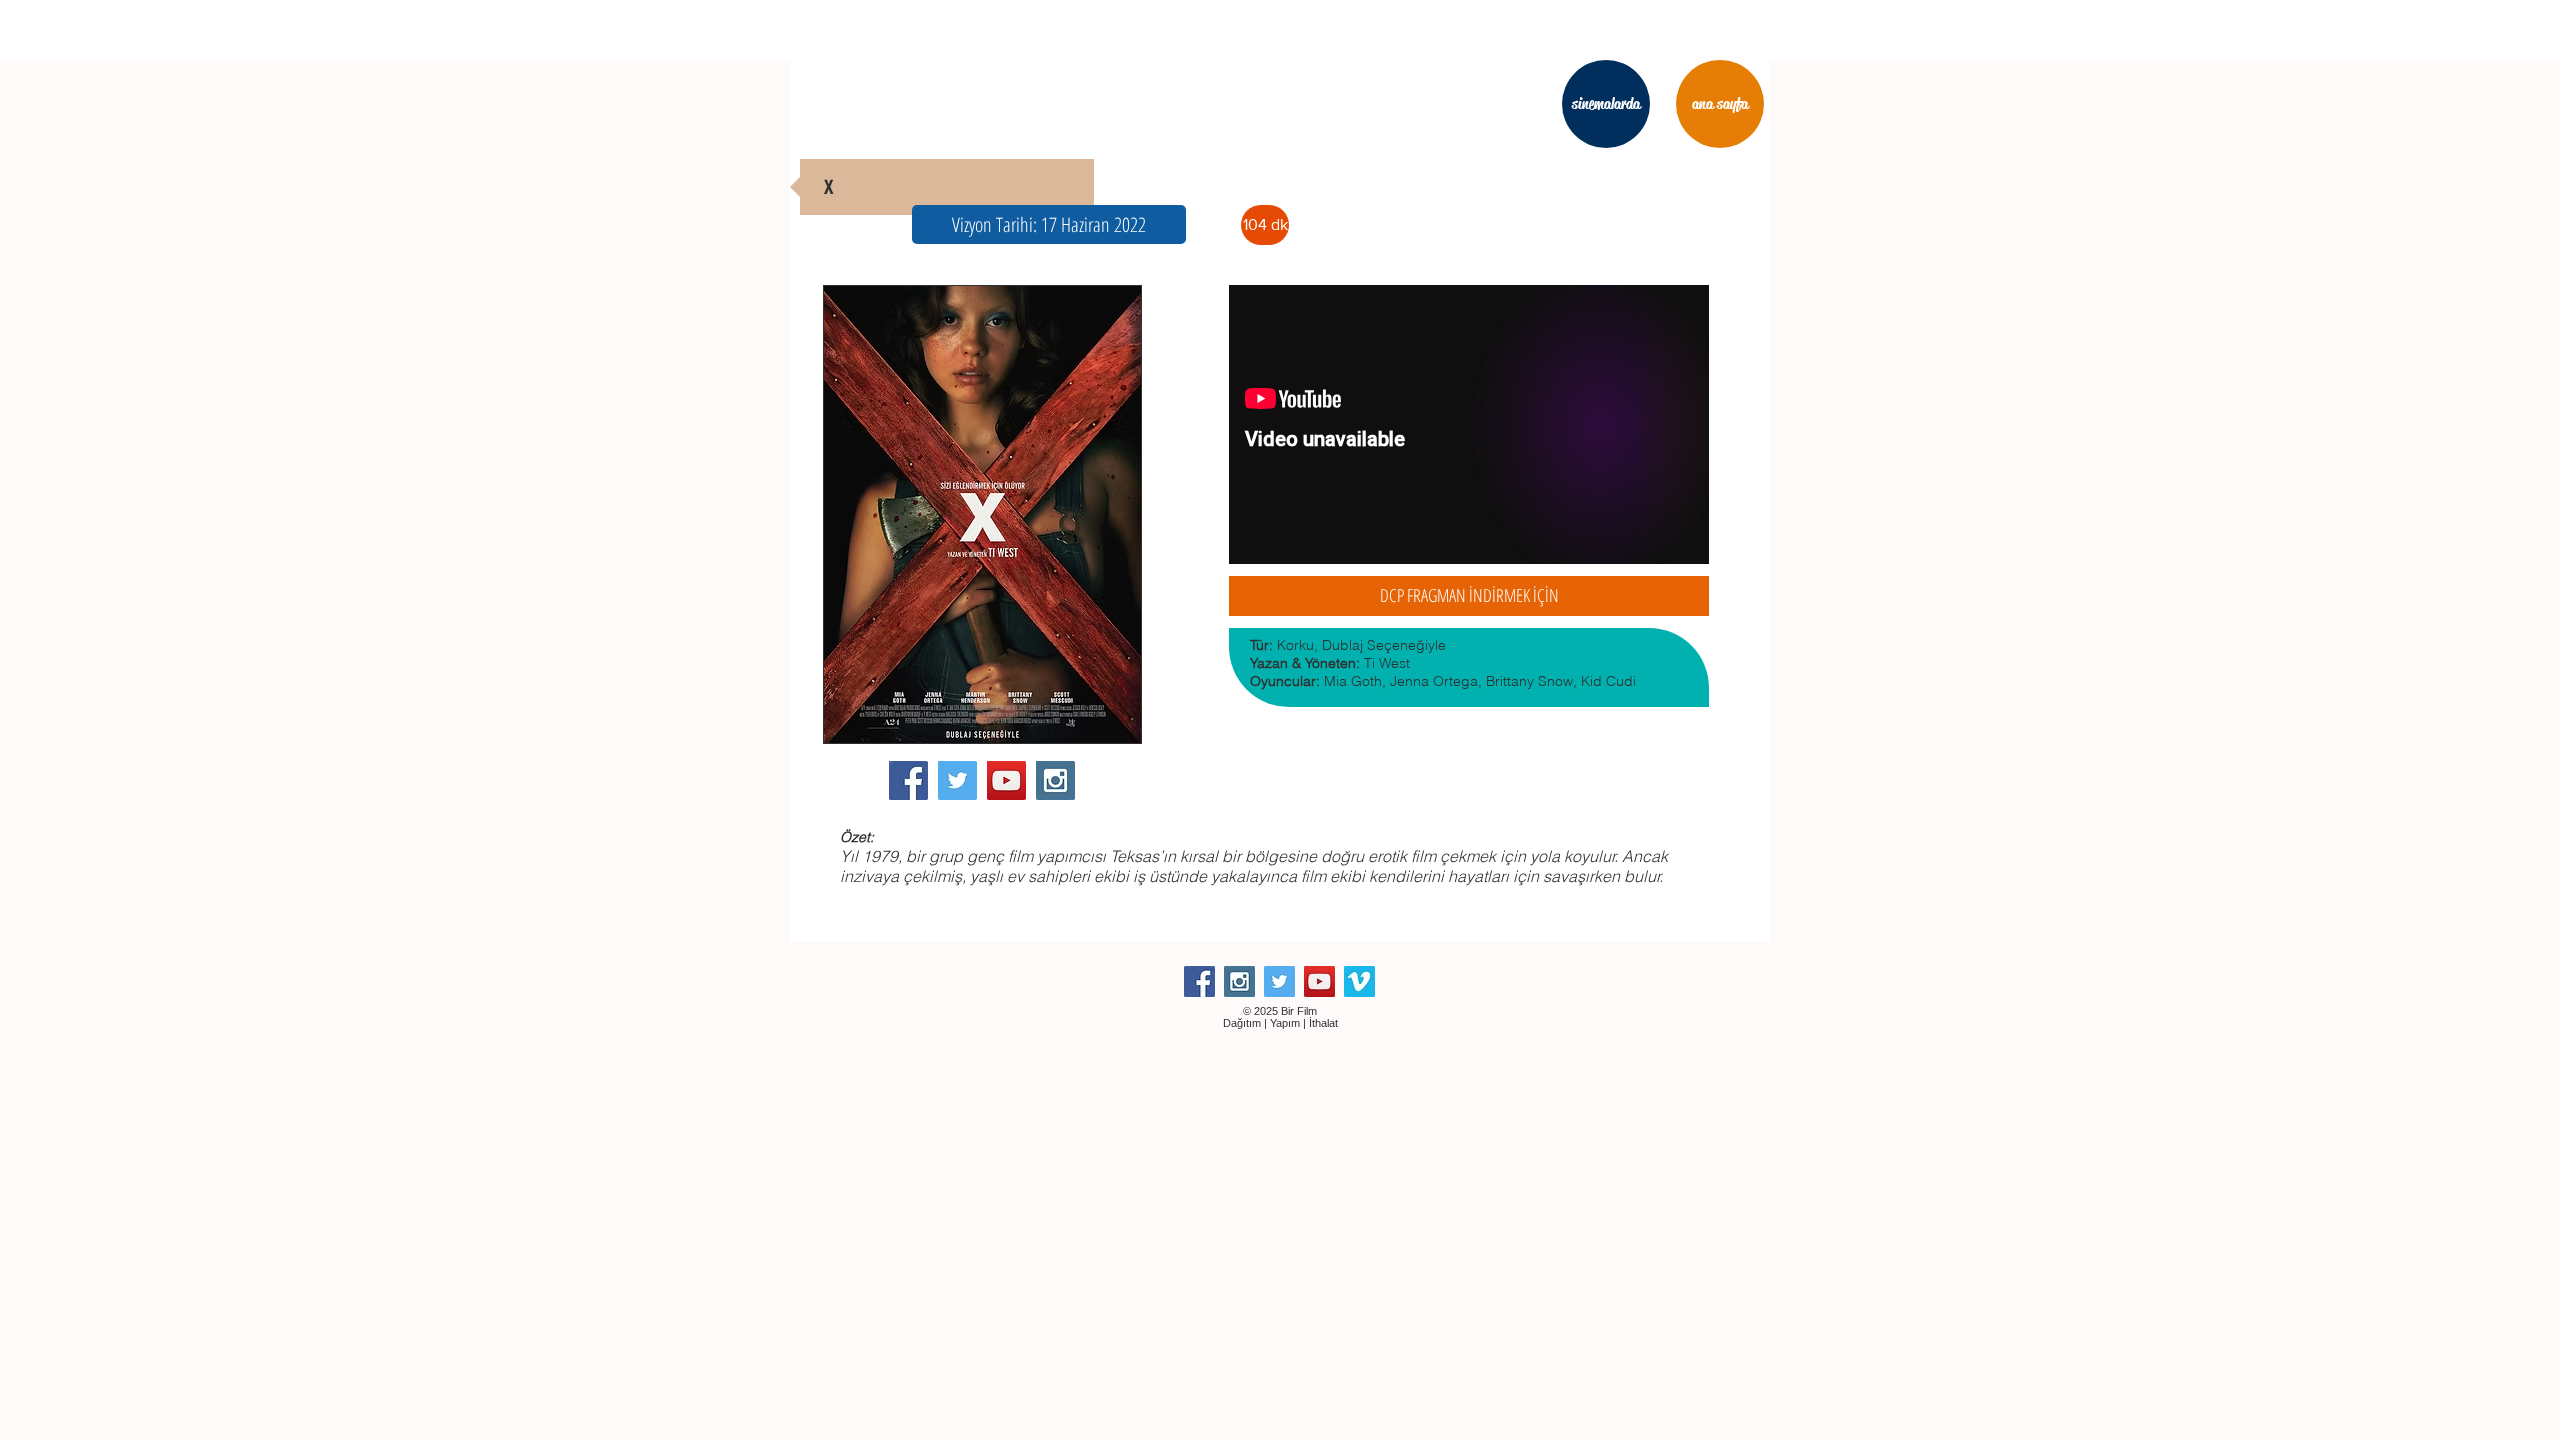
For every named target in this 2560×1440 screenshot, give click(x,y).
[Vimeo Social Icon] (1359, 981)
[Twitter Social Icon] (957, 780)
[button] (1049, 224)
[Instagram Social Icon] (1055, 780)
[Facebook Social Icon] (908, 780)
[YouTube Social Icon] (1006, 780)
